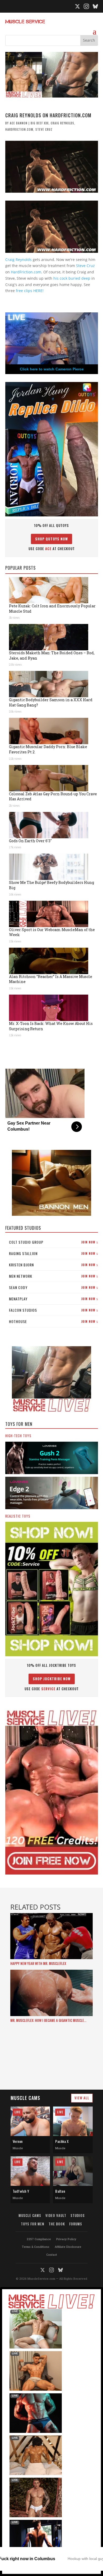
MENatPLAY (53, 1299)
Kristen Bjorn (53, 1265)
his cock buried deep (72, 278)
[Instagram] (86, 6)
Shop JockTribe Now (52, 1679)
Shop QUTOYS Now (51, 539)
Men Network (53, 1276)
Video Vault (56, 2215)
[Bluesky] (95, 6)
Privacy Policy (66, 2239)
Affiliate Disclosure (68, 2247)
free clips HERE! (30, 291)
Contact (52, 2255)
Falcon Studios (53, 1310)
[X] (77, 6)
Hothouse (53, 1321)
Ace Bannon (19, 123)
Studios (78, 2215)
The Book (57, 2224)
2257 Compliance (39, 2239)
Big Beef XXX (40, 123)
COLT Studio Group (53, 1242)
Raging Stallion (53, 1253)
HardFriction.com (19, 129)
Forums (76, 2224)
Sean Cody (53, 1287)
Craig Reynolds (62, 123)
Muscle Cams (30, 2215)
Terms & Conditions (36, 2247)
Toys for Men (33, 2224)
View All (82, 2098)
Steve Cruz (44, 129)
